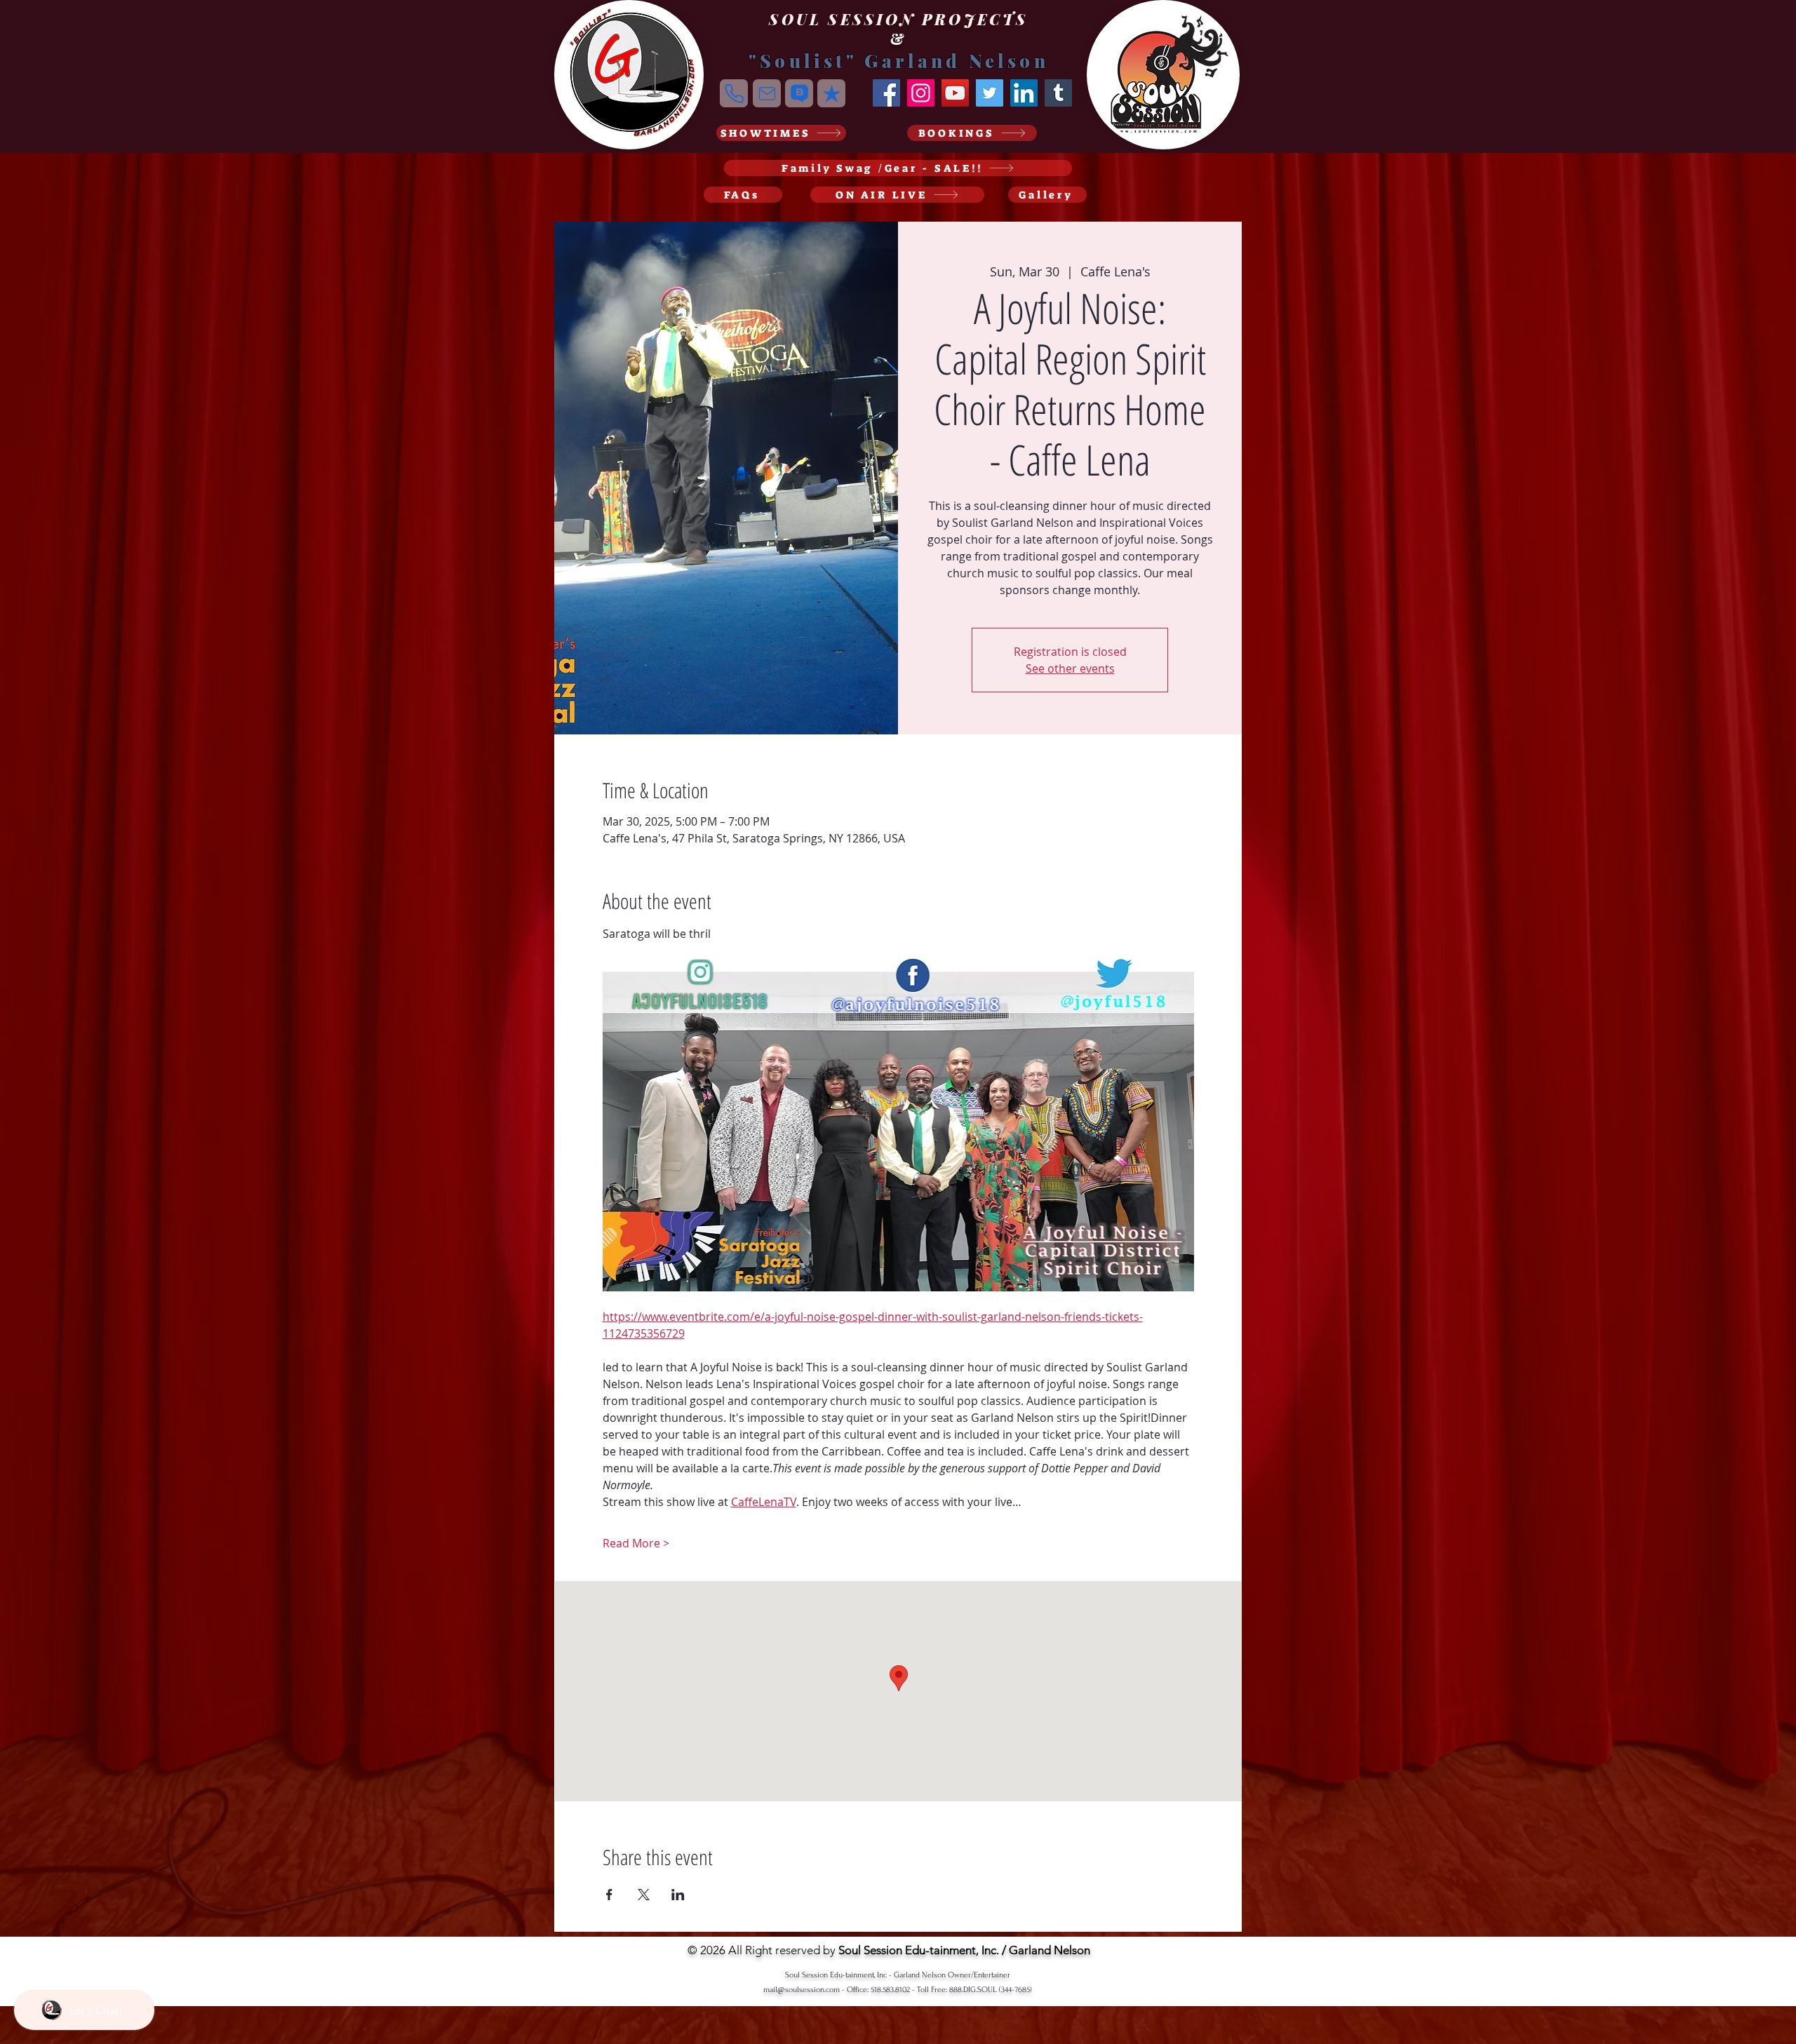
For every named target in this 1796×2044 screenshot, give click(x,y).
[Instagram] (921, 93)
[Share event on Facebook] (609, 1895)
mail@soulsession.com (802, 1990)
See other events (1070, 668)
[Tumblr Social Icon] (1058, 93)
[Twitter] (990, 93)
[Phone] (734, 93)
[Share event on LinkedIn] (678, 1895)
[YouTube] (955, 93)
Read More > (636, 1543)
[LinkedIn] (1024, 93)
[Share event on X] (644, 1895)
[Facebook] (886, 93)
